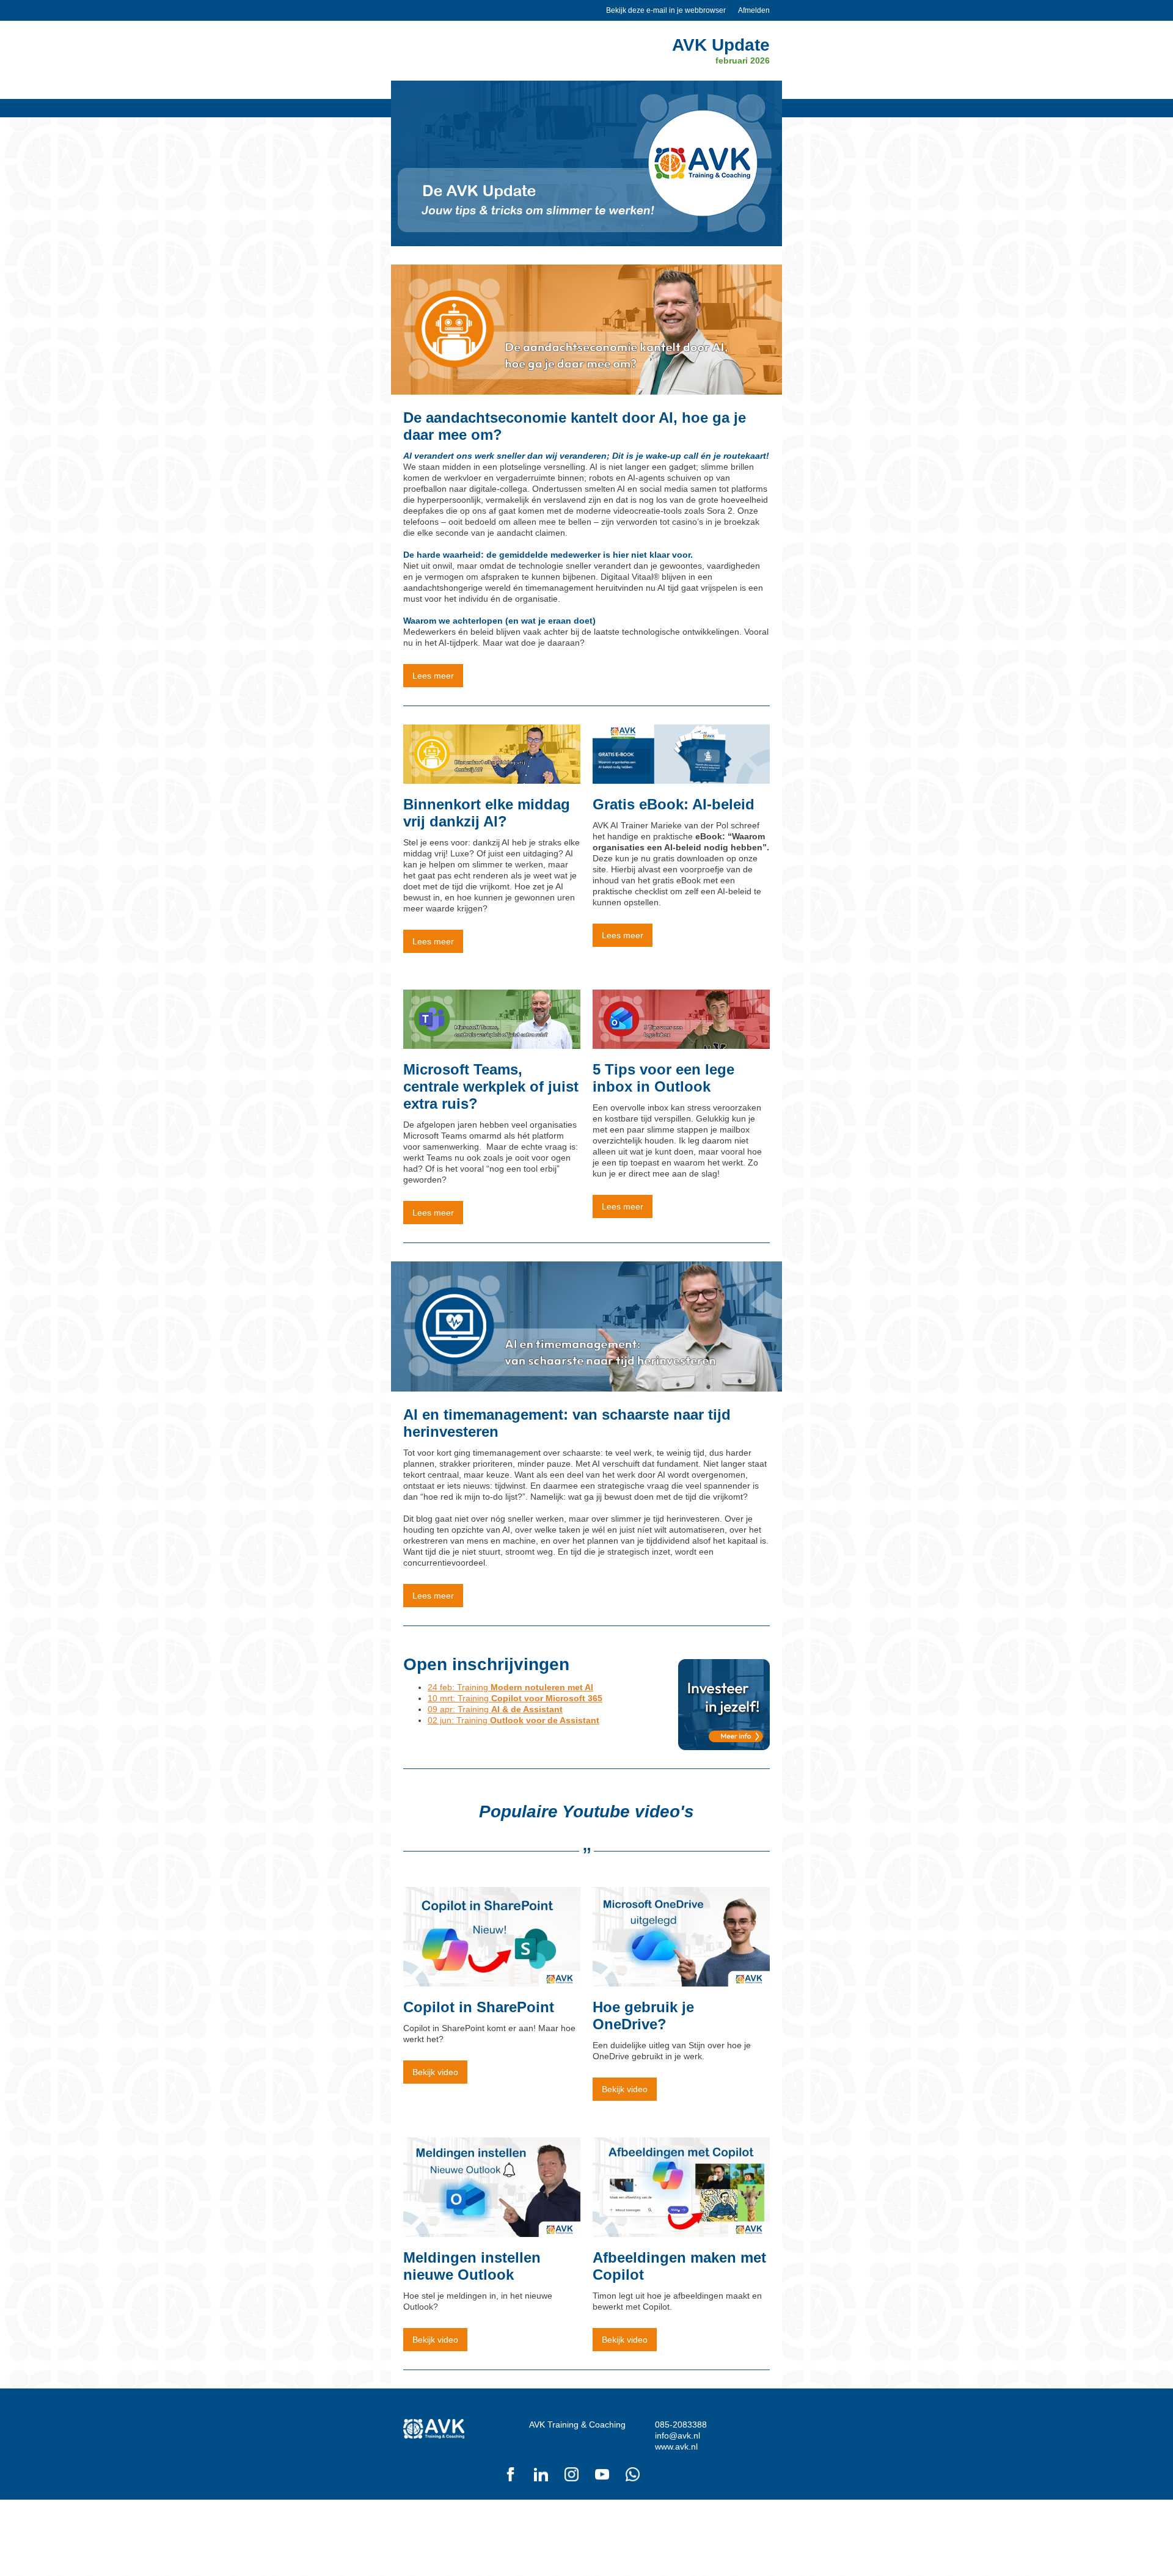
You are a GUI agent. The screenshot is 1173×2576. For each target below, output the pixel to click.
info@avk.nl (678, 2436)
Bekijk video (435, 2072)
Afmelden (754, 10)
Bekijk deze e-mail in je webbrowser (666, 10)
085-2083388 (681, 2425)
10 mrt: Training (515, 1698)
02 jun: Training (513, 1720)
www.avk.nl (676, 2446)
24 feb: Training (510, 1687)
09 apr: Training (495, 1709)
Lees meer (433, 676)
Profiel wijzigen (741, 2521)
